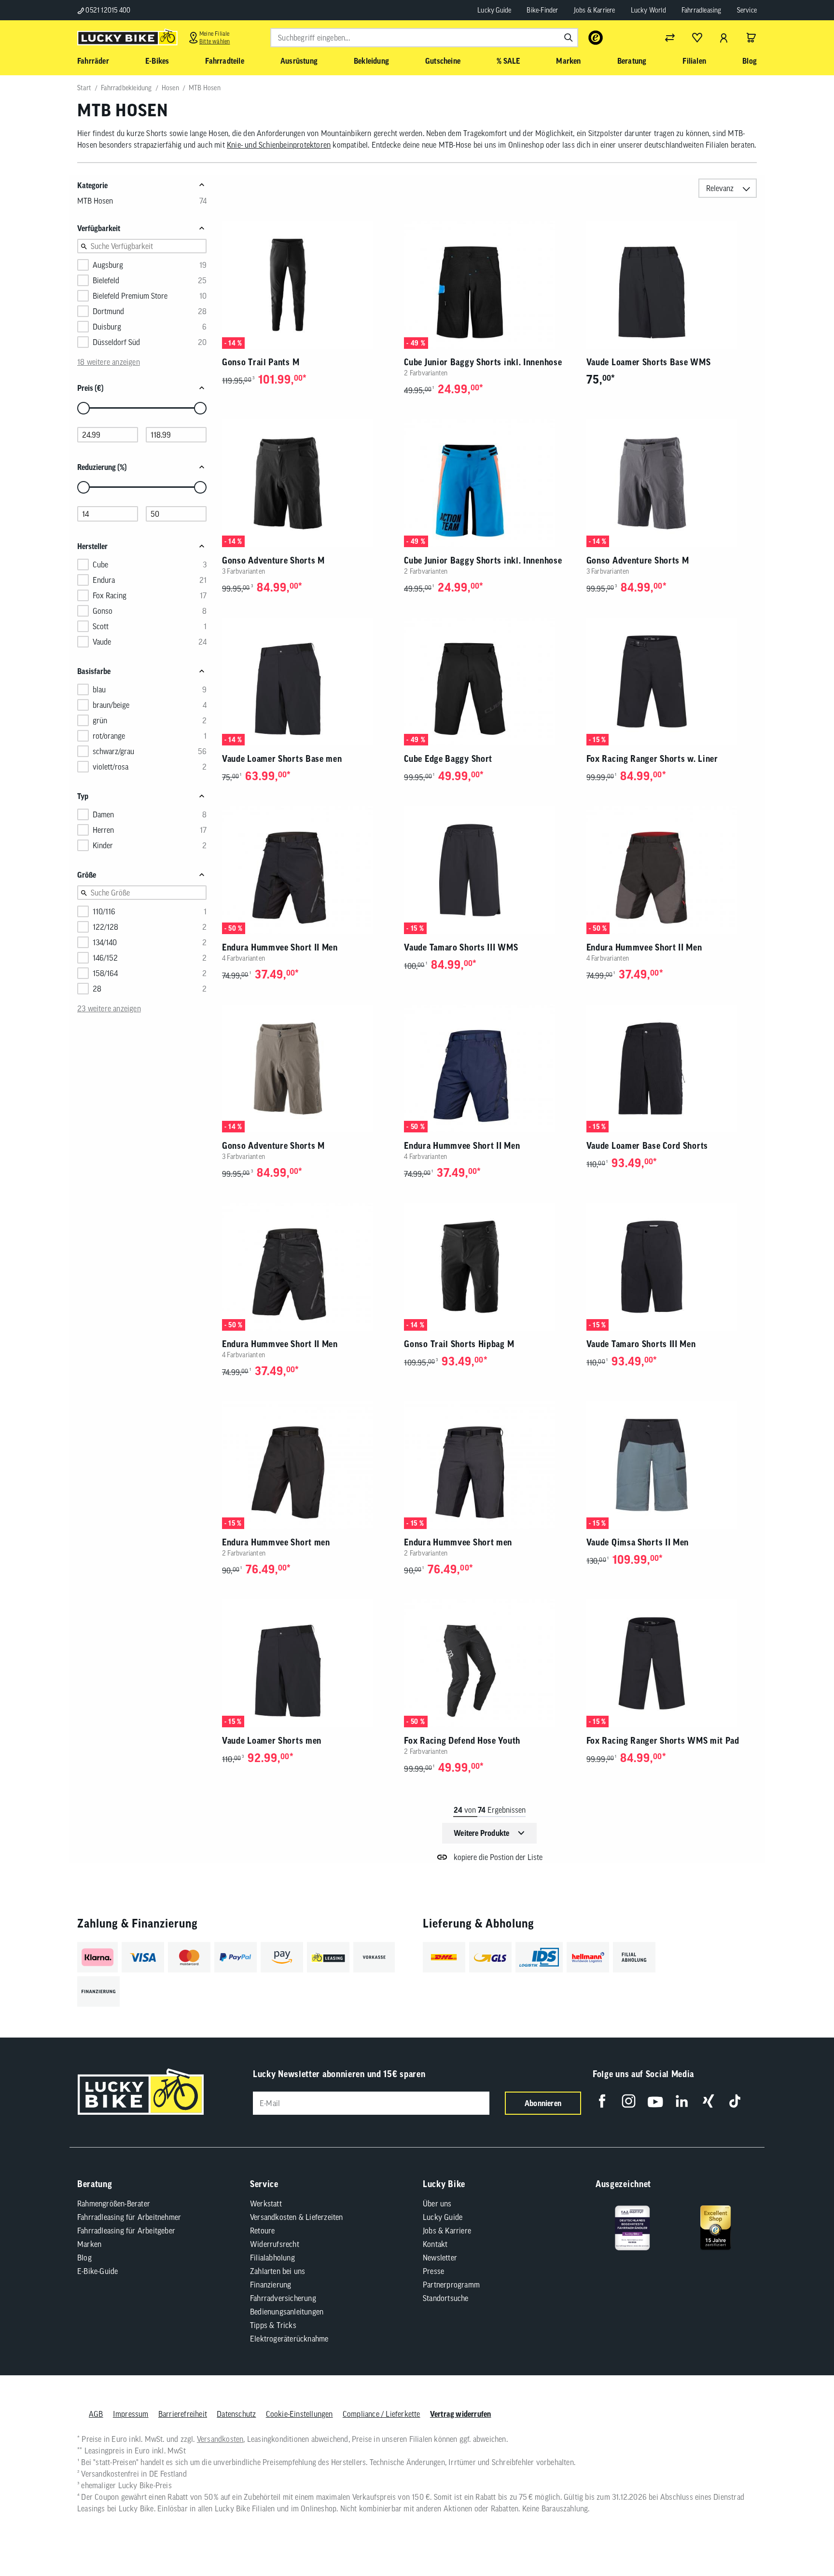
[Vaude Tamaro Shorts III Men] (672, 1267)
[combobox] (424, 38)
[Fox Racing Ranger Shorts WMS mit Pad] (672, 1663)
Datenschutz (236, 2414)
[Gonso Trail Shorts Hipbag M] (489, 1267)
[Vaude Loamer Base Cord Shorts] (672, 1068)
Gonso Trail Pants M (261, 362)
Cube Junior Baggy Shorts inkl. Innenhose (483, 362)
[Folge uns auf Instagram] (629, 2101)
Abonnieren (543, 2103)
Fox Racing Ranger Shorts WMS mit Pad (663, 1741)
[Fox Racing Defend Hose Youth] (489, 1663)
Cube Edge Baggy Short (448, 759)
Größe (87, 875)
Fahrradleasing (702, 10)
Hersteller (92, 546)
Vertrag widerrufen (461, 2414)
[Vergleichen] (670, 38)
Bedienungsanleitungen (287, 2312)
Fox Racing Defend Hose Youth (462, 1741)
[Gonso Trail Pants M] (307, 285)
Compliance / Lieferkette (382, 2414)
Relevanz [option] (720, 188)
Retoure (262, 2231)
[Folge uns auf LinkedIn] (682, 2101)
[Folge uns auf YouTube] (655, 2101)
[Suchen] (569, 38)
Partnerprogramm (451, 2285)
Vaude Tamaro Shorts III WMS (461, 947)
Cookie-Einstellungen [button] (299, 2414)
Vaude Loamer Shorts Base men (282, 759)
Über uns (437, 2204)
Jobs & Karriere (595, 10)
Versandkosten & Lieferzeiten (297, 2217)
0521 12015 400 (107, 10)
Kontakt (435, 2244)
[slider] (83, 408)
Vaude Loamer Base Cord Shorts (647, 1146)
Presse (433, 2271)
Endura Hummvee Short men (276, 1542)
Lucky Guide (494, 10)
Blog (84, 2258)
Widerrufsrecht (275, 2244)
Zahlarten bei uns (278, 2271)
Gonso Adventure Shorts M (273, 560)
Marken (89, 2244)
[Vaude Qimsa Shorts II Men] (672, 1465)
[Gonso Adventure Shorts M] (307, 483)
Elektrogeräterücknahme (289, 2339)
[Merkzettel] (697, 38)
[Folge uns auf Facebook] (602, 2101)
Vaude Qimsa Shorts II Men (638, 1542)
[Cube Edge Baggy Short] (489, 682)
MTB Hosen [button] (95, 201)
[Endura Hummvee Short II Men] (307, 870)
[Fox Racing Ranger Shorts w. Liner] (672, 682)
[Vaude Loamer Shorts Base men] (307, 682)
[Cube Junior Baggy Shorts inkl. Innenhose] (489, 285)
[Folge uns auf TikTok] (735, 2101)
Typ (83, 796)
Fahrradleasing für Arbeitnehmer (129, 2217)
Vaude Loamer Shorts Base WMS (649, 362)
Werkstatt (266, 2204)
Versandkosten (220, 2439)
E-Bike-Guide (97, 2271)
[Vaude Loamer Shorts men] (307, 1663)
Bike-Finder (542, 10)
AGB (96, 2414)
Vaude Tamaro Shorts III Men (641, 1344)
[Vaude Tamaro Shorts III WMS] (489, 870)
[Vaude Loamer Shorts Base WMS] (672, 285)
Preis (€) (90, 388)
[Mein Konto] (724, 38)
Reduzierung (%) (102, 467)
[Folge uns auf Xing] (708, 2101)
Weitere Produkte (481, 1833)
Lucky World (648, 10)
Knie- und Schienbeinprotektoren (279, 145)
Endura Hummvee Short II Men (280, 947)
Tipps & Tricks (273, 2325)
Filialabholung (272, 2258)
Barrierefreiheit (183, 2414)
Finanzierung (271, 2285)
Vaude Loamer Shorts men (272, 1741)
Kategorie (92, 185)
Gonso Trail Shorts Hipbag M (459, 1344)
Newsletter (440, 2258)
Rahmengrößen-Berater (114, 2204)
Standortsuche (446, 2298)
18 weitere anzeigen (109, 362)
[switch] (802, 2539)
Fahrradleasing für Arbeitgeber (126, 2231)
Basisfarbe (94, 671)
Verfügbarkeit (99, 228)
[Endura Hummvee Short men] (307, 1465)
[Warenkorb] (751, 38)
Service (747, 10)
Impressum (131, 2414)
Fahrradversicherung (283, 2298)
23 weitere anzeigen (109, 1008)
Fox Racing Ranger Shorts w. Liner (652, 759)
